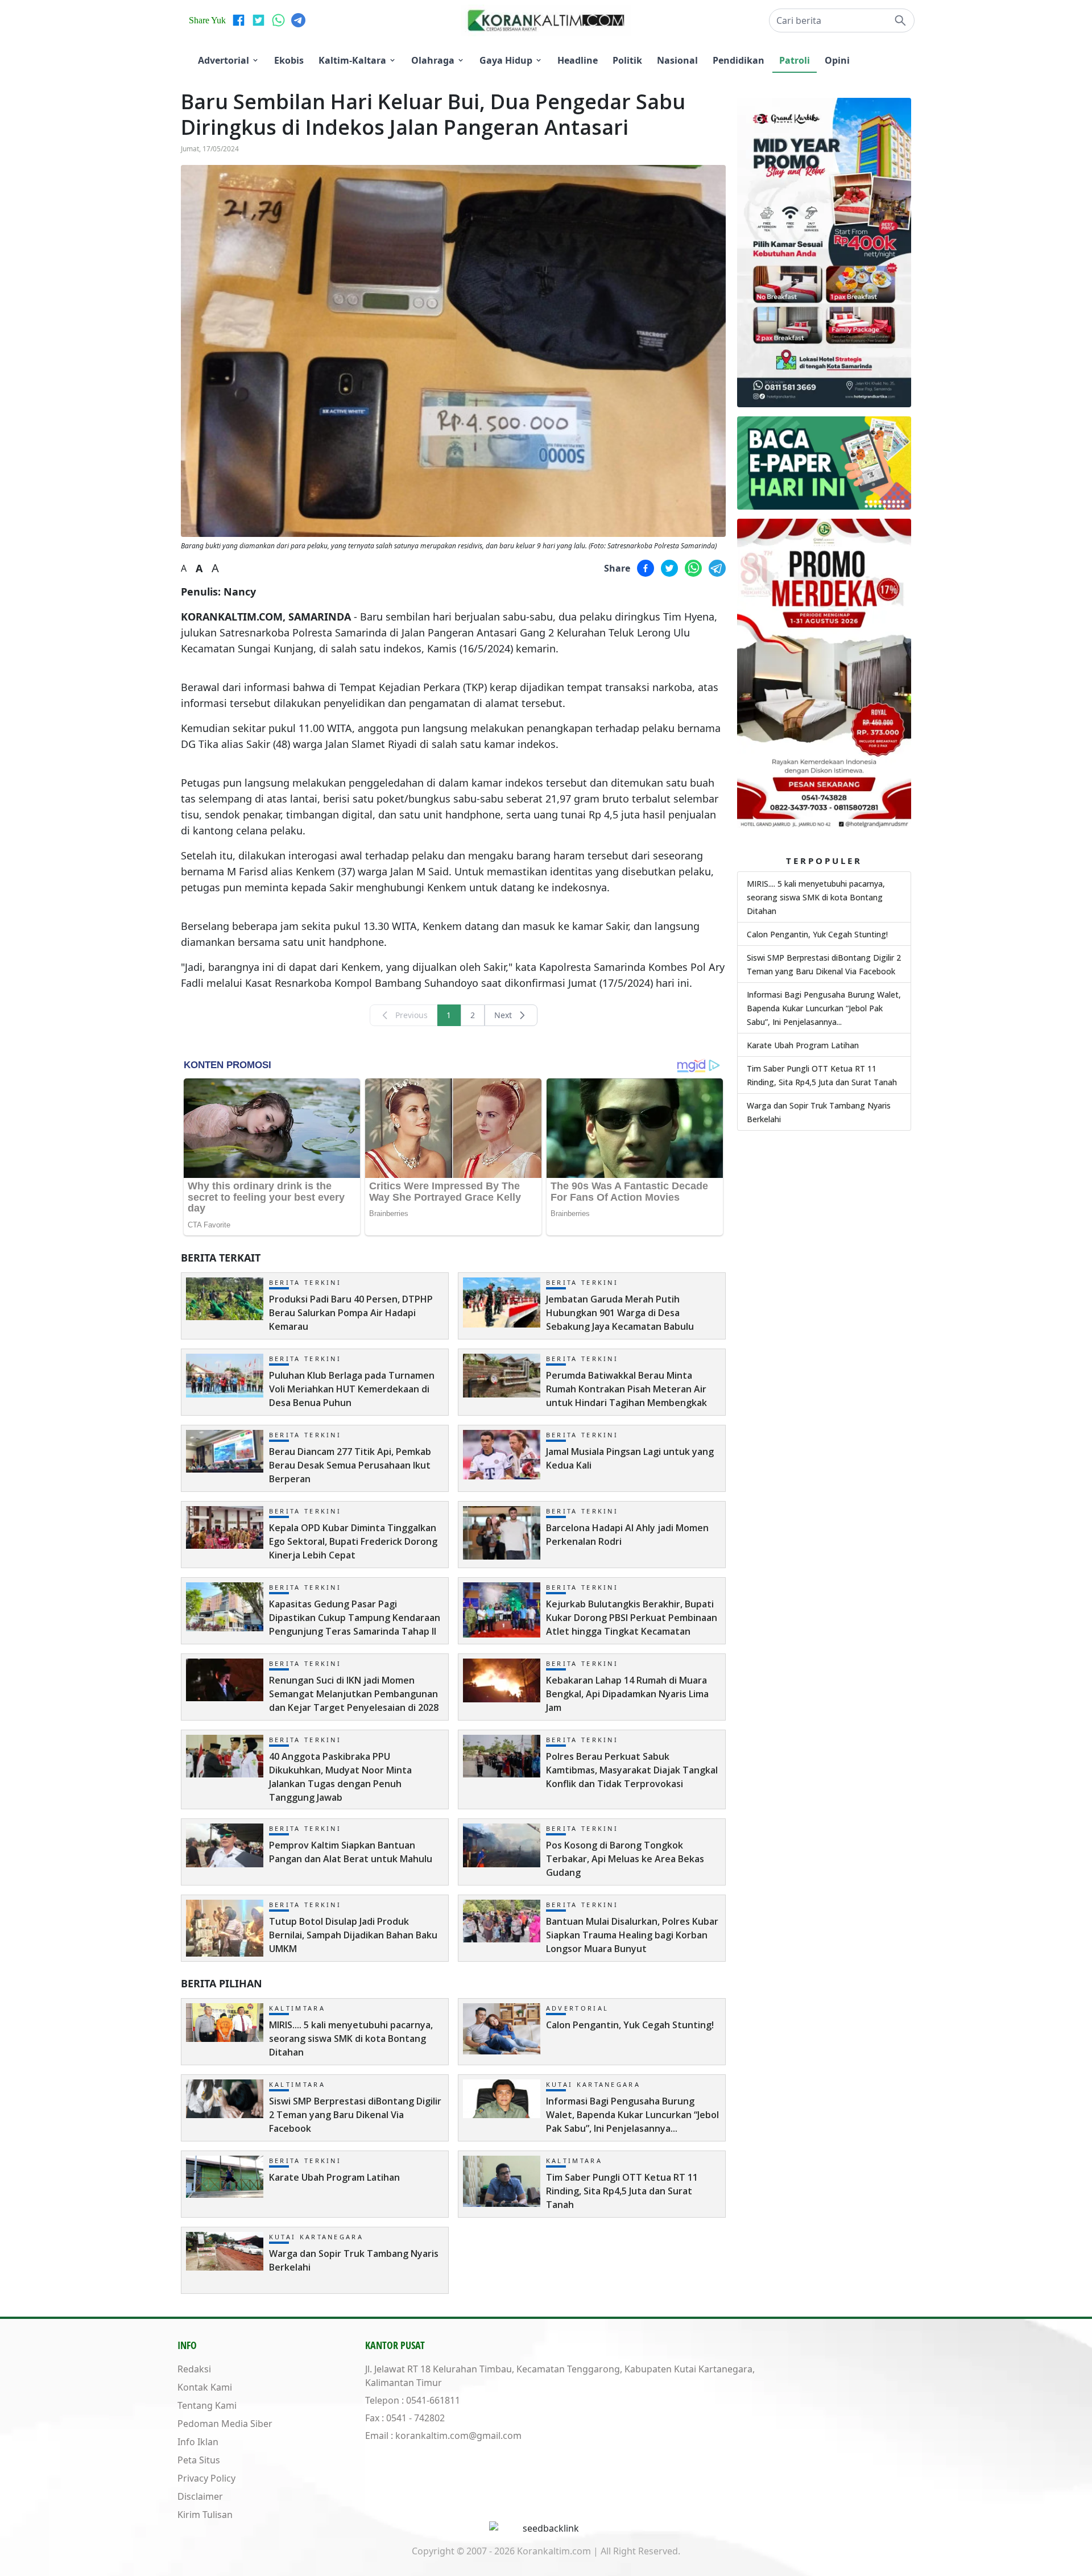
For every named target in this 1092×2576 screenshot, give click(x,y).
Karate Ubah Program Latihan (803, 1045)
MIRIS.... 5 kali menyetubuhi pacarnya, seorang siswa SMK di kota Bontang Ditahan (816, 897)
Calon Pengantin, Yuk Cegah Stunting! (817, 934)
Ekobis (289, 60)
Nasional (677, 60)
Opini (837, 60)
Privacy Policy (206, 2478)
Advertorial (224, 60)
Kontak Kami (205, 2387)
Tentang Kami (207, 2405)
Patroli (795, 60)
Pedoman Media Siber (225, 2424)
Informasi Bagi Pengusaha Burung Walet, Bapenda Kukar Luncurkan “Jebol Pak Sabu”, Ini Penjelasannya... (824, 1008)
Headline (578, 60)
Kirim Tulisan (205, 2515)
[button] (842, 20)
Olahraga (433, 60)
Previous (411, 1015)
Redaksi (194, 2369)
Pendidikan (739, 60)
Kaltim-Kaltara (352, 60)
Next (503, 1015)
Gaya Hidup (506, 60)
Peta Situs (199, 2460)
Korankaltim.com (554, 2551)
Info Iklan (198, 2442)
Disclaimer (200, 2496)
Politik (627, 60)
